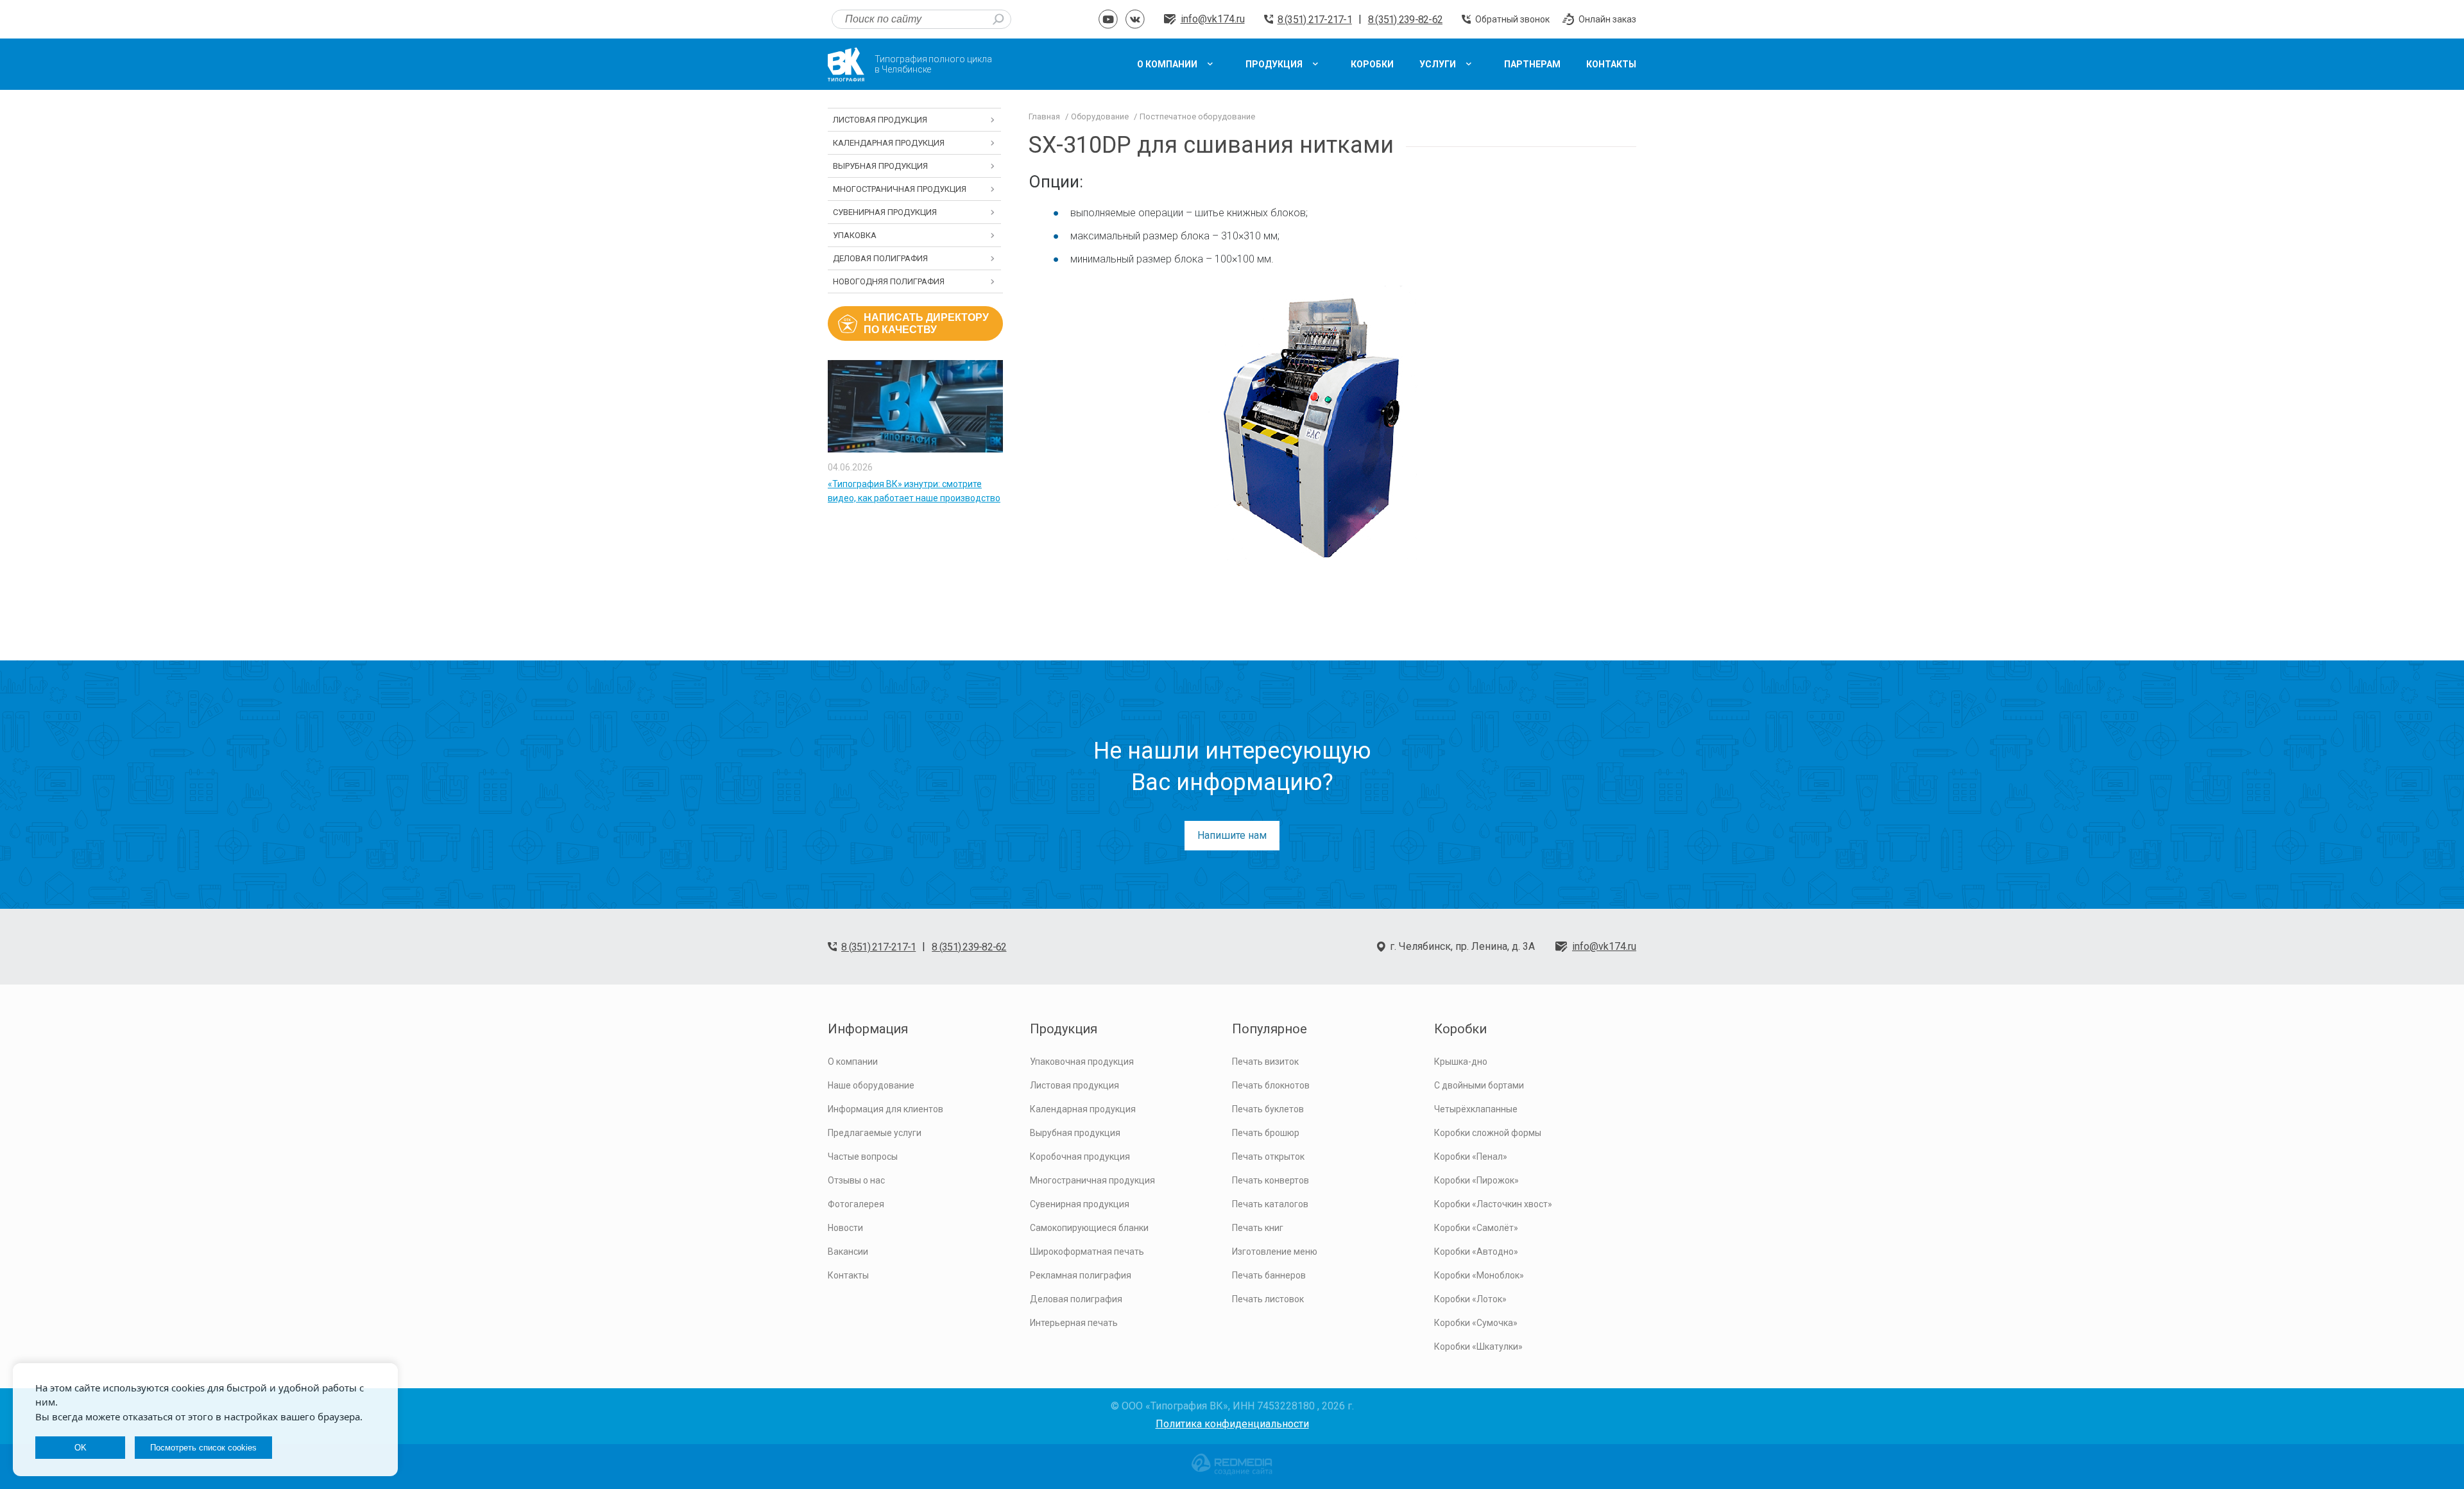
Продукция (1064, 1029)
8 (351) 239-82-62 (1405, 20)
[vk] (1135, 19)
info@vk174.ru (1213, 19)
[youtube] (1108, 19)
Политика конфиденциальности (1232, 1424)
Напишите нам (1232, 835)
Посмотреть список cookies (203, 1448)
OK (81, 1448)
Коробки (1460, 1029)
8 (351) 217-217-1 (1315, 20)
